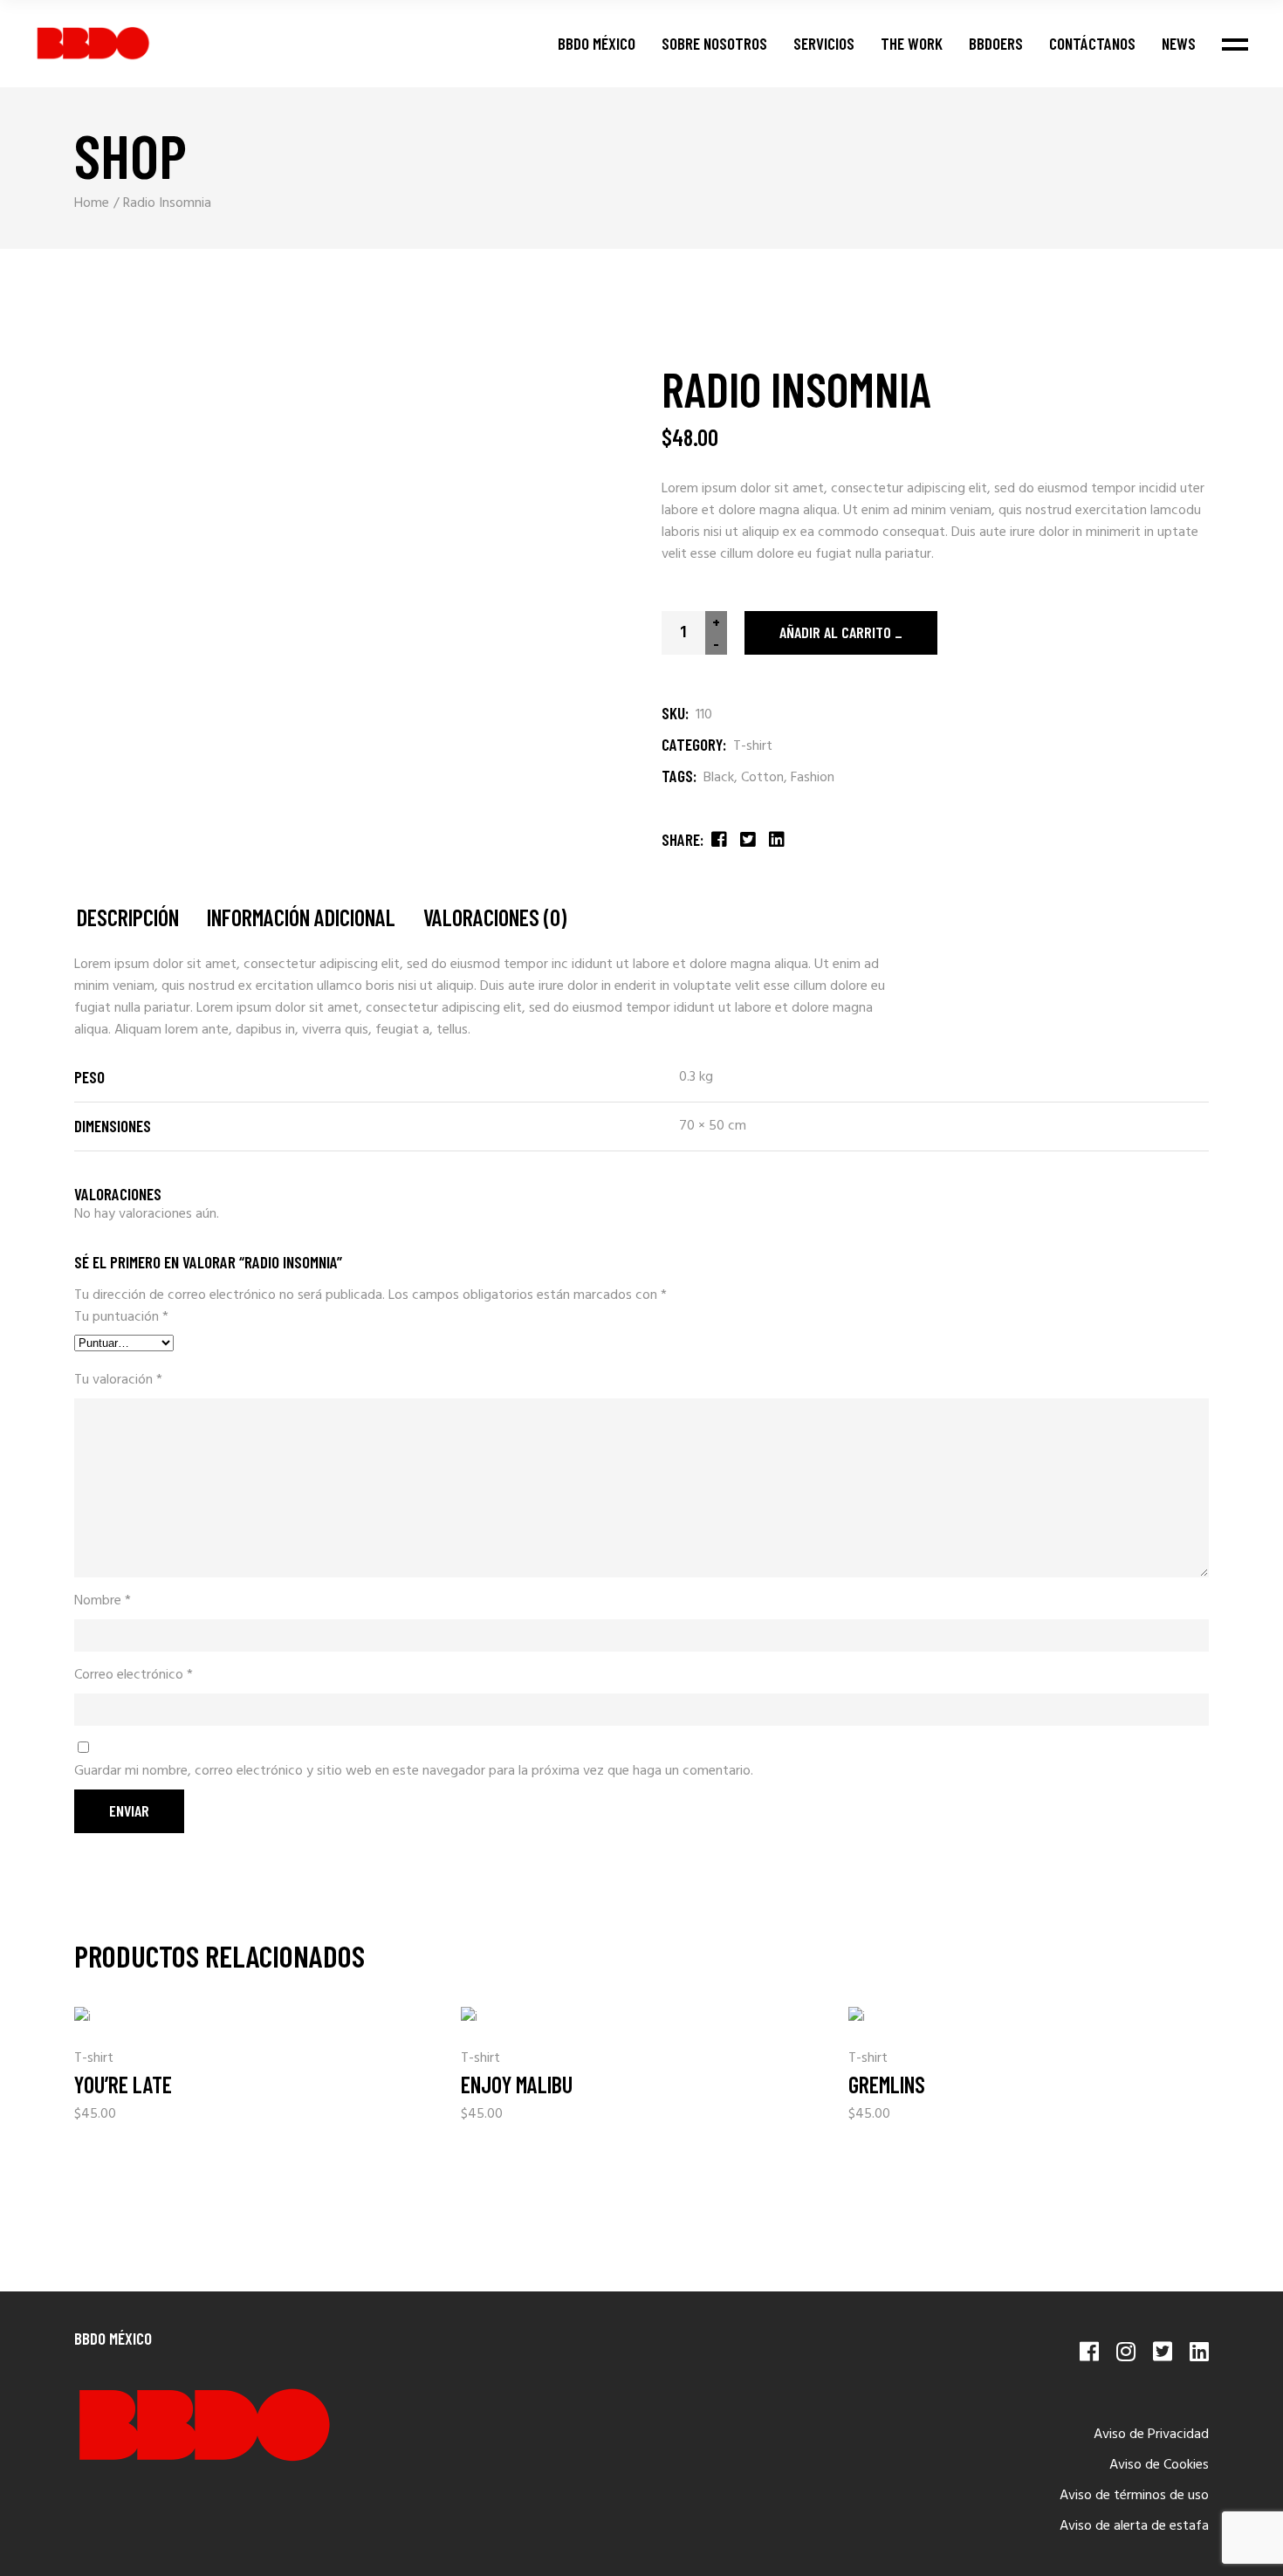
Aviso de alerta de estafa (1134, 2526)
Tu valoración (118, 1381)
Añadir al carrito (835, 632)
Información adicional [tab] (301, 918)
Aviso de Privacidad (1151, 2435)
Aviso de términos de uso (1134, 2496)
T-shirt (753, 746)
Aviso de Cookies (1159, 2465)
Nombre (103, 1601)
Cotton (762, 778)
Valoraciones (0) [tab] (495, 918)
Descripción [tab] (128, 918)
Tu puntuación (121, 1318)
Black (719, 778)
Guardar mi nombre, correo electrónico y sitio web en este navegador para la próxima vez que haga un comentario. (414, 1772)
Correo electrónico (134, 1676)
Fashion (813, 778)
